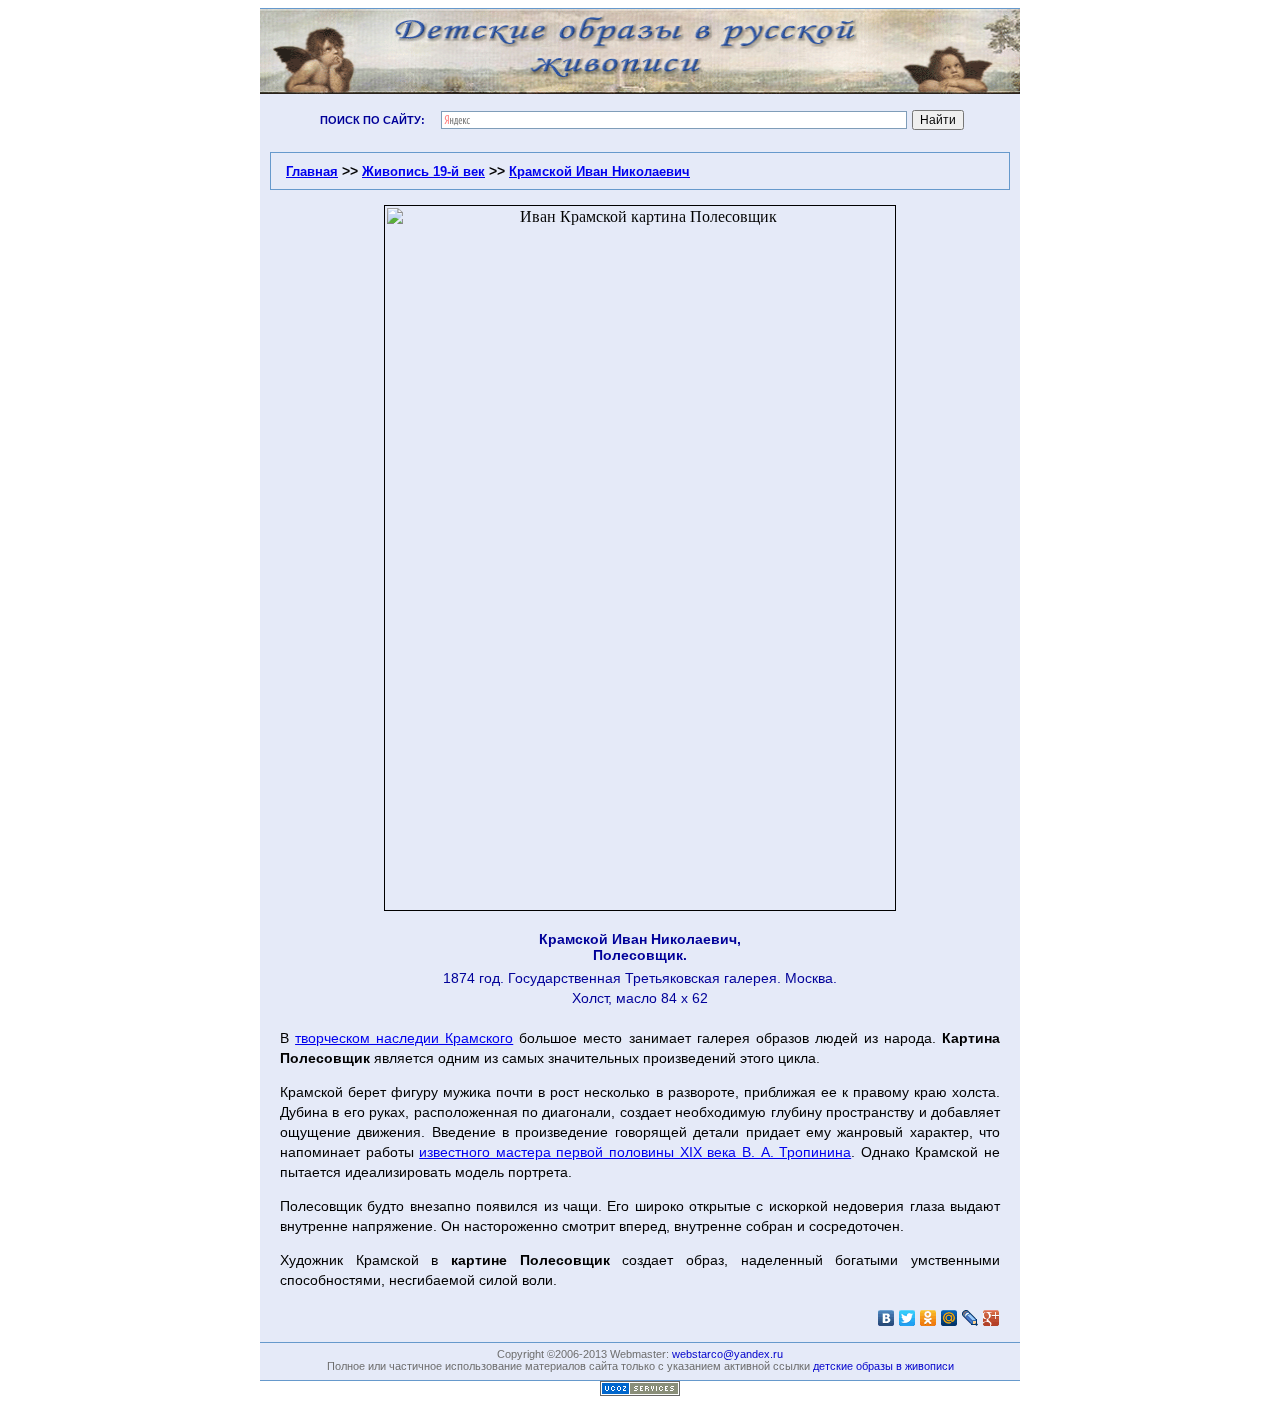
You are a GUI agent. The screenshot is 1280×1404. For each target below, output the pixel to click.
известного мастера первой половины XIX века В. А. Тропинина (635, 1152)
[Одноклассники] (928, 1318)
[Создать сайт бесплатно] (640, 1390)
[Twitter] (907, 1318)
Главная (312, 171)
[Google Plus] (991, 1318)
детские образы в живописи (883, 1366)
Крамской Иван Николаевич (599, 171)
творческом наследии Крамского (404, 1038)
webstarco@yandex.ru (727, 1354)
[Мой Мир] (949, 1318)
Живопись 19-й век (423, 171)
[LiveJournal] (970, 1318)
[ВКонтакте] (886, 1318)
